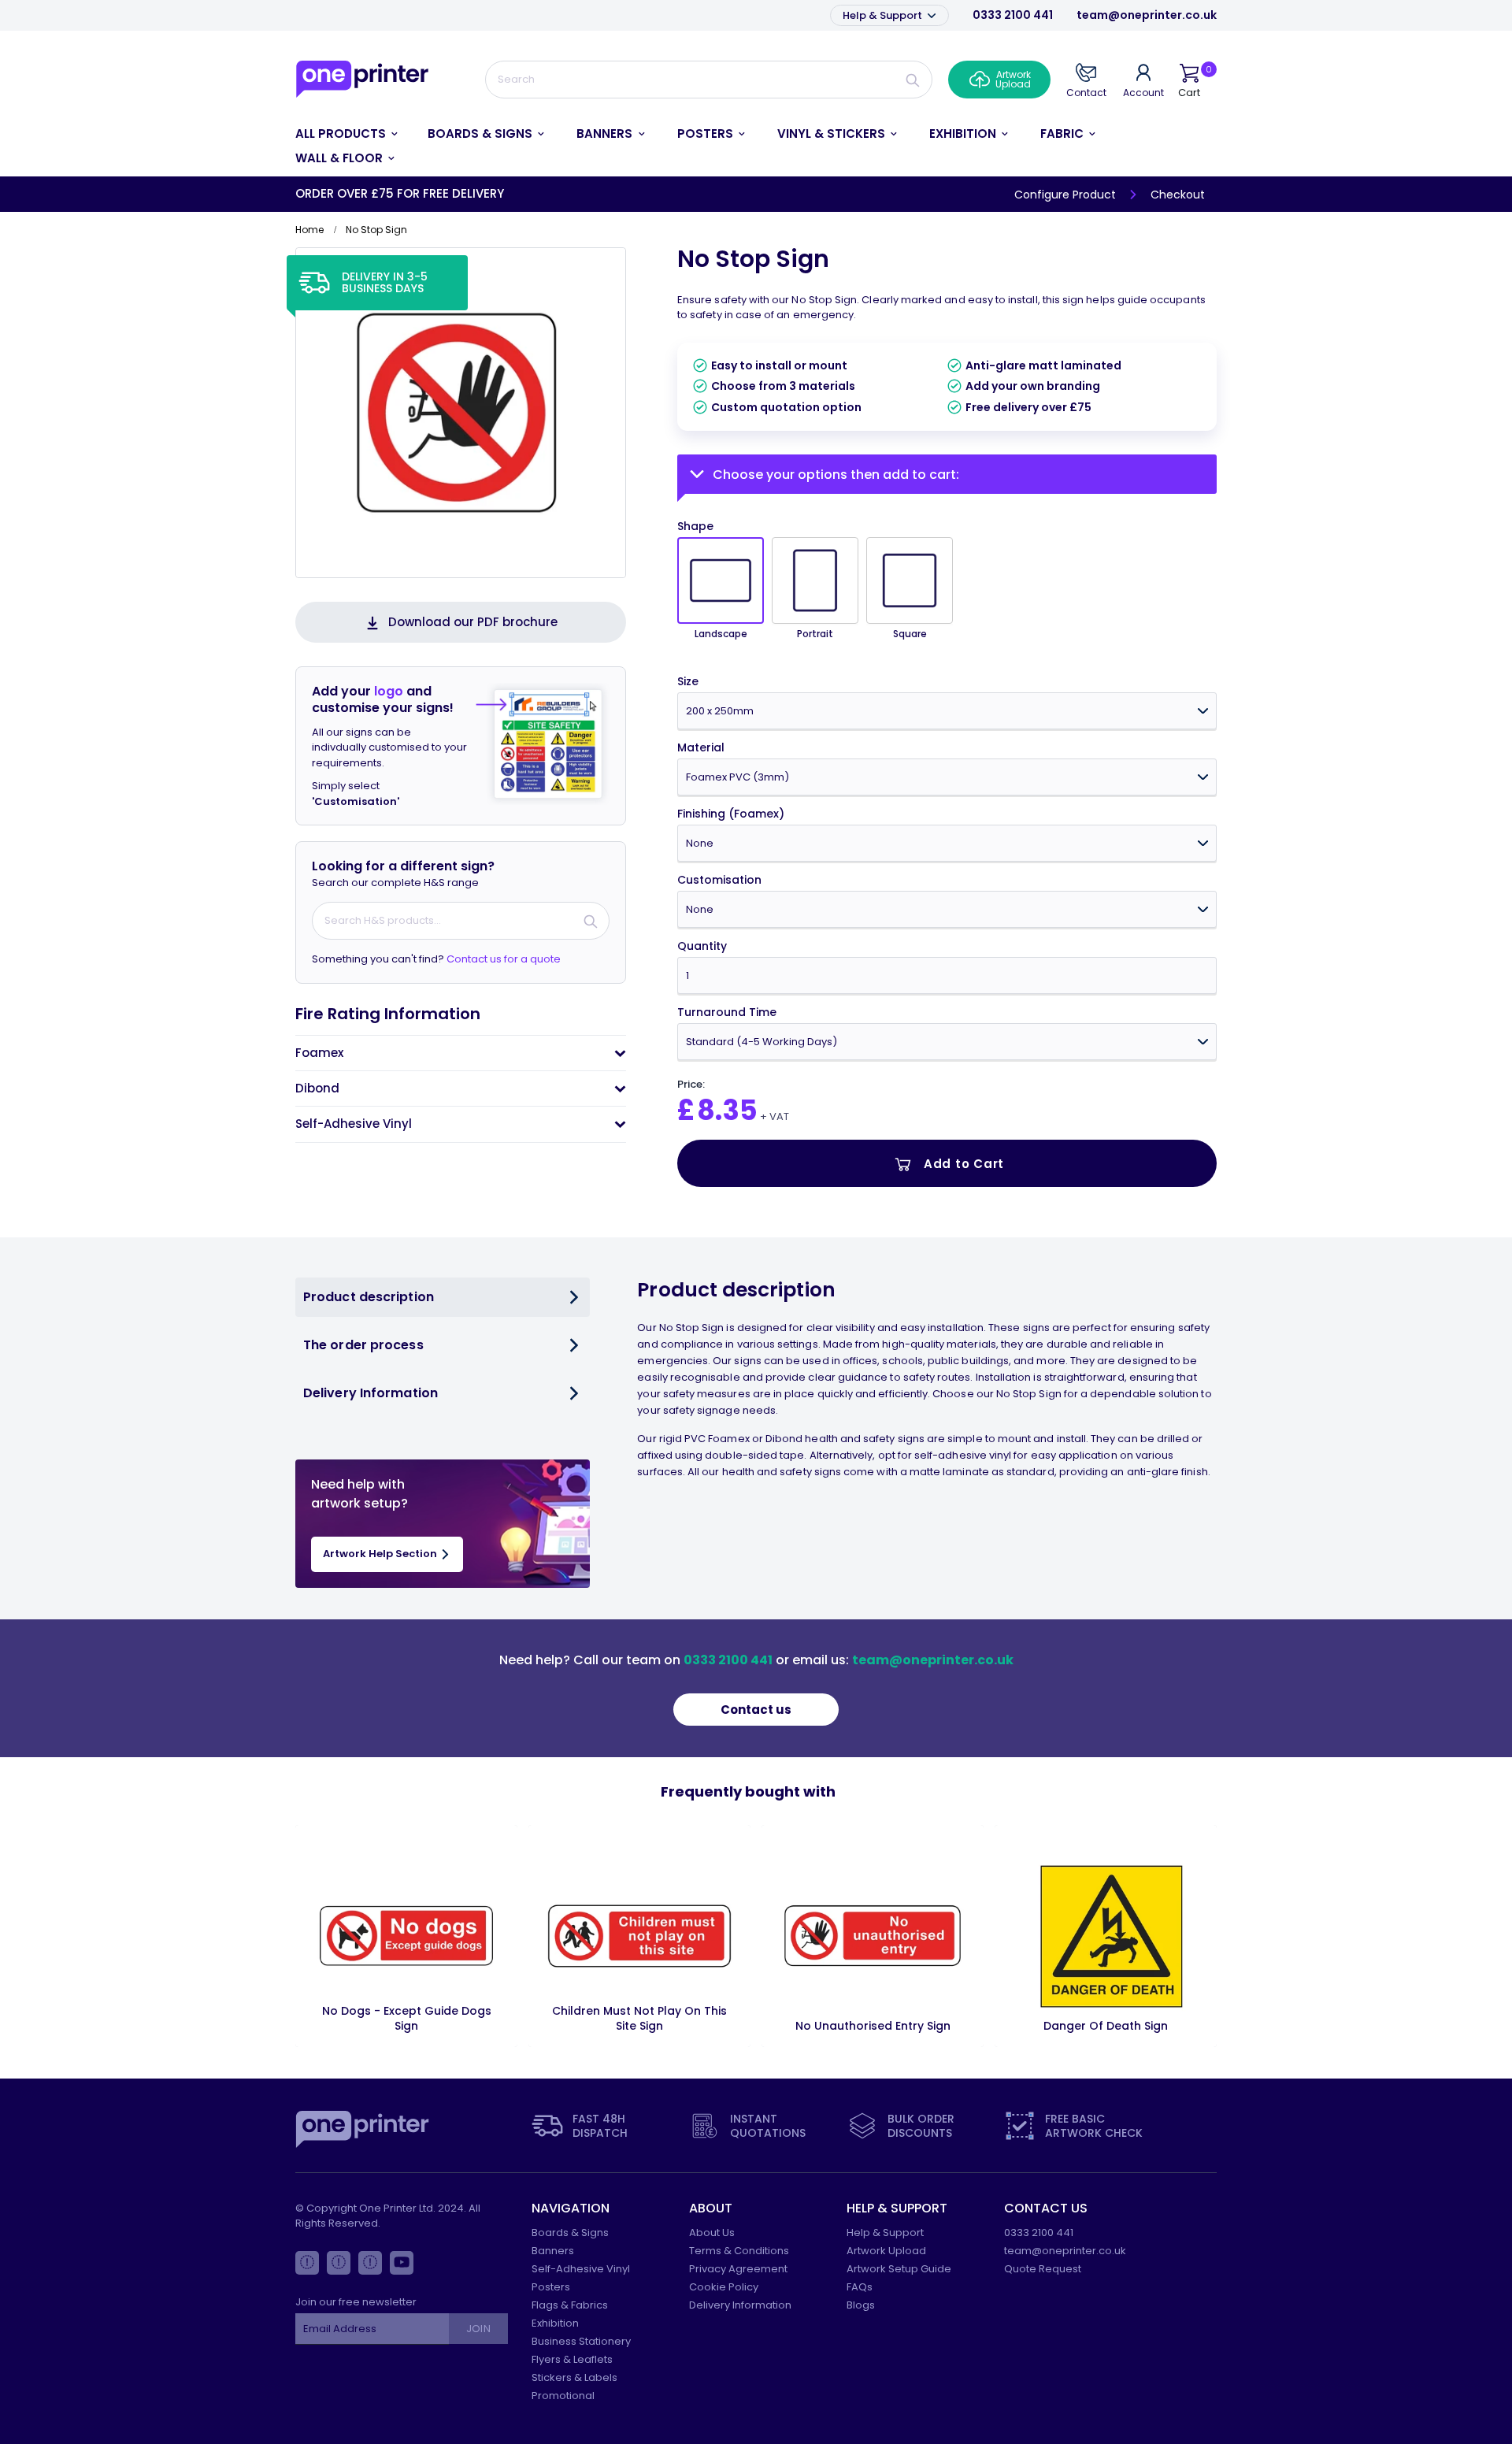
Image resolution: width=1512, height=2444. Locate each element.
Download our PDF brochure (473, 622)
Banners (553, 2251)
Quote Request (1043, 2269)
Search (913, 80)
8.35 (727, 1110)
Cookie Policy (724, 2287)
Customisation (719, 880)
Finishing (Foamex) (731, 814)
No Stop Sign (753, 259)
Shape (695, 527)
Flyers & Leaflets (572, 2359)
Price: (691, 1085)
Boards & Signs (570, 2233)
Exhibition (555, 2323)
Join (478, 2329)
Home (309, 230)
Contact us (756, 1710)
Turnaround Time (727, 1012)
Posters (551, 2287)
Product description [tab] (369, 1297)
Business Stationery (581, 2341)
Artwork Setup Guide (899, 2269)
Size (688, 682)
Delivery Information (740, 2305)
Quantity (702, 946)
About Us (712, 2233)
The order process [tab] (363, 1345)
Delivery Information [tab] (371, 1393)
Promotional (563, 2396)
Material (701, 748)
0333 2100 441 (1013, 15)
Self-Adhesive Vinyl (581, 2269)
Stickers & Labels (574, 2377)
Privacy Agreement (738, 2269)
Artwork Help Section (381, 1554)
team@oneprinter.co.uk (1147, 15)
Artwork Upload (886, 2251)
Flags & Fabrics (570, 2305)
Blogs (861, 2305)
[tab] (461, 1053)
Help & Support (884, 15)
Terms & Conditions (739, 2251)
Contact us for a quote (504, 959)
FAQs (860, 2287)
